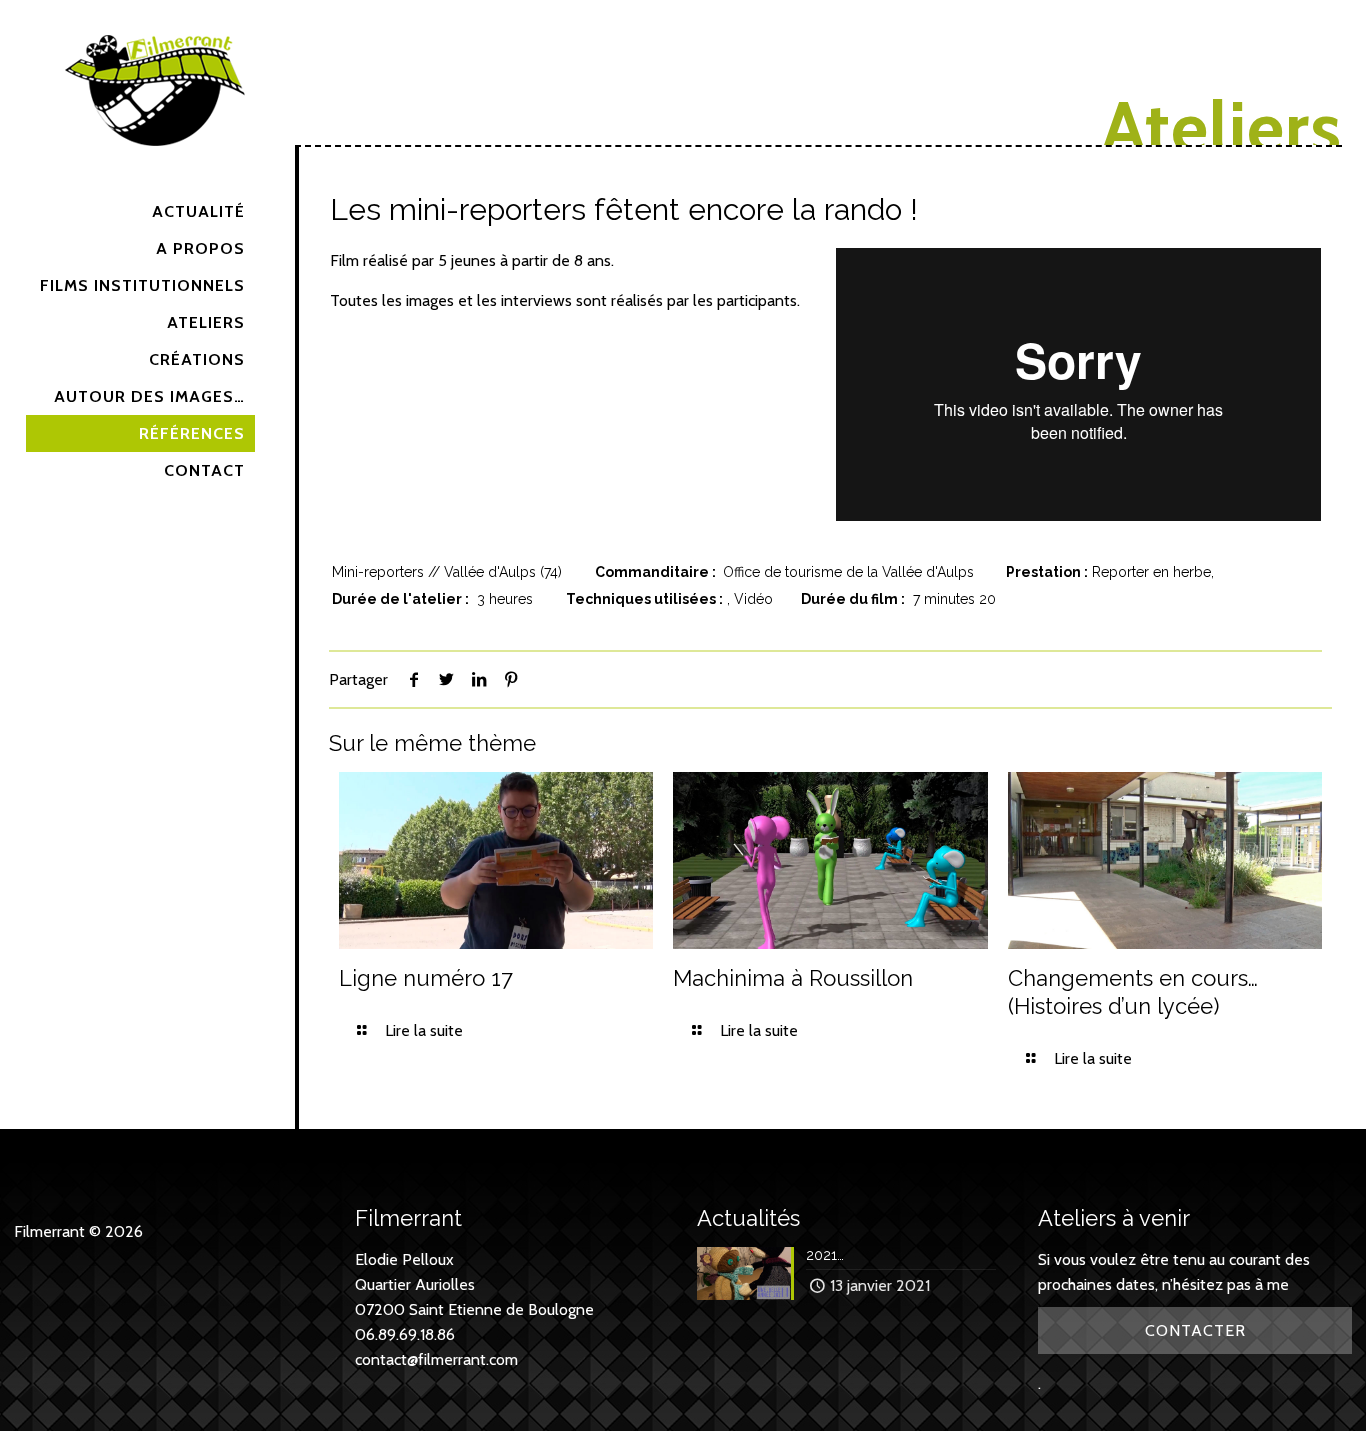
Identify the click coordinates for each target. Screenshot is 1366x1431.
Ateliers (206, 322)
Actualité (198, 211)
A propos (200, 248)
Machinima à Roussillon (793, 978)
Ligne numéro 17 (426, 978)
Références (192, 433)
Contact (204, 470)
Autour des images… (149, 396)
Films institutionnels (142, 285)
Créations (197, 359)
